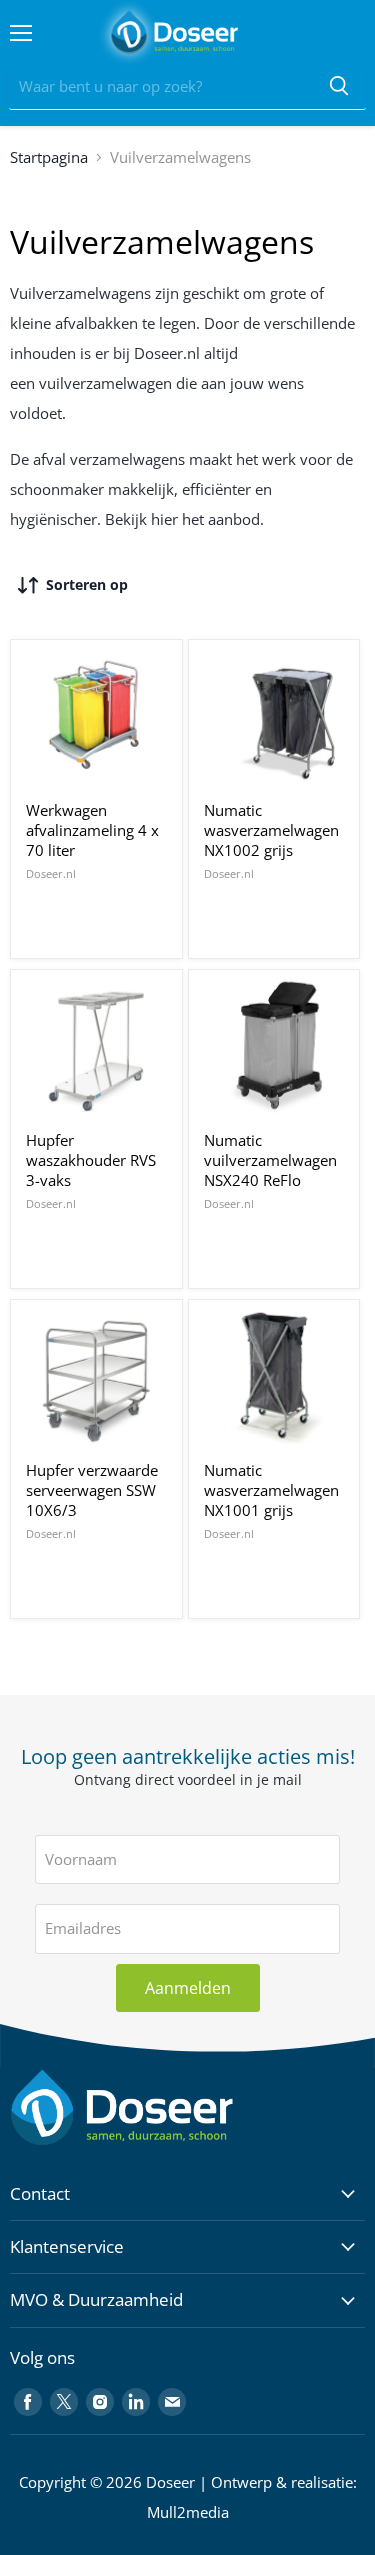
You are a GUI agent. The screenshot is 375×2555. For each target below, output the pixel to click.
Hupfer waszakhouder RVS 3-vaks (91, 1159)
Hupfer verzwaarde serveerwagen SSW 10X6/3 (92, 1489)
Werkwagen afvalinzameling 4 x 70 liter (92, 829)
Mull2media (188, 2512)
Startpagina (49, 157)
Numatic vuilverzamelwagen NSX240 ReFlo (270, 1159)
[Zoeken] (339, 87)
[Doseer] (160, 2107)
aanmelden (188, 1988)
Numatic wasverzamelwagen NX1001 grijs (271, 1489)
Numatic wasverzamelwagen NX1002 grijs (271, 829)
